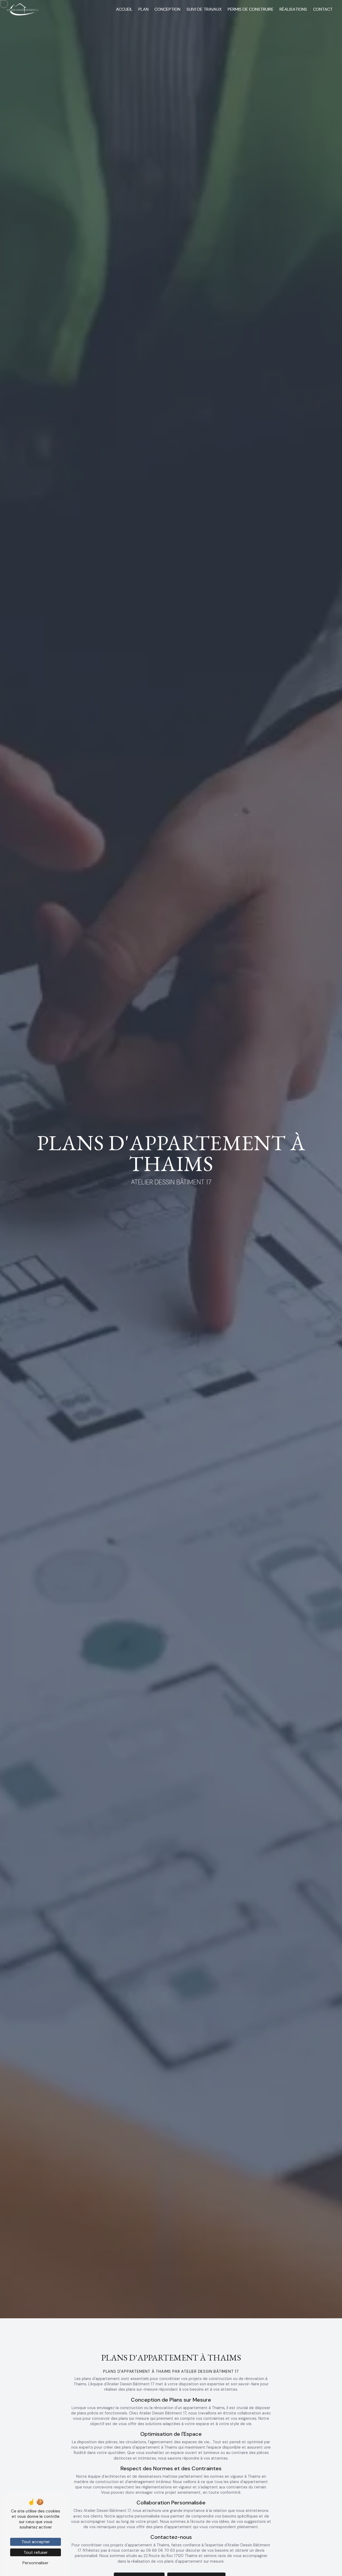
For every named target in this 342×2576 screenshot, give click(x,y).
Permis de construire (251, 9)
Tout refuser (36, 2552)
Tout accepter (36, 2542)
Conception (167, 9)
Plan (143, 9)
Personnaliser (36, 2563)
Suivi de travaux (204, 9)
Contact (323, 9)
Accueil (124, 9)
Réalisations (293, 9)
